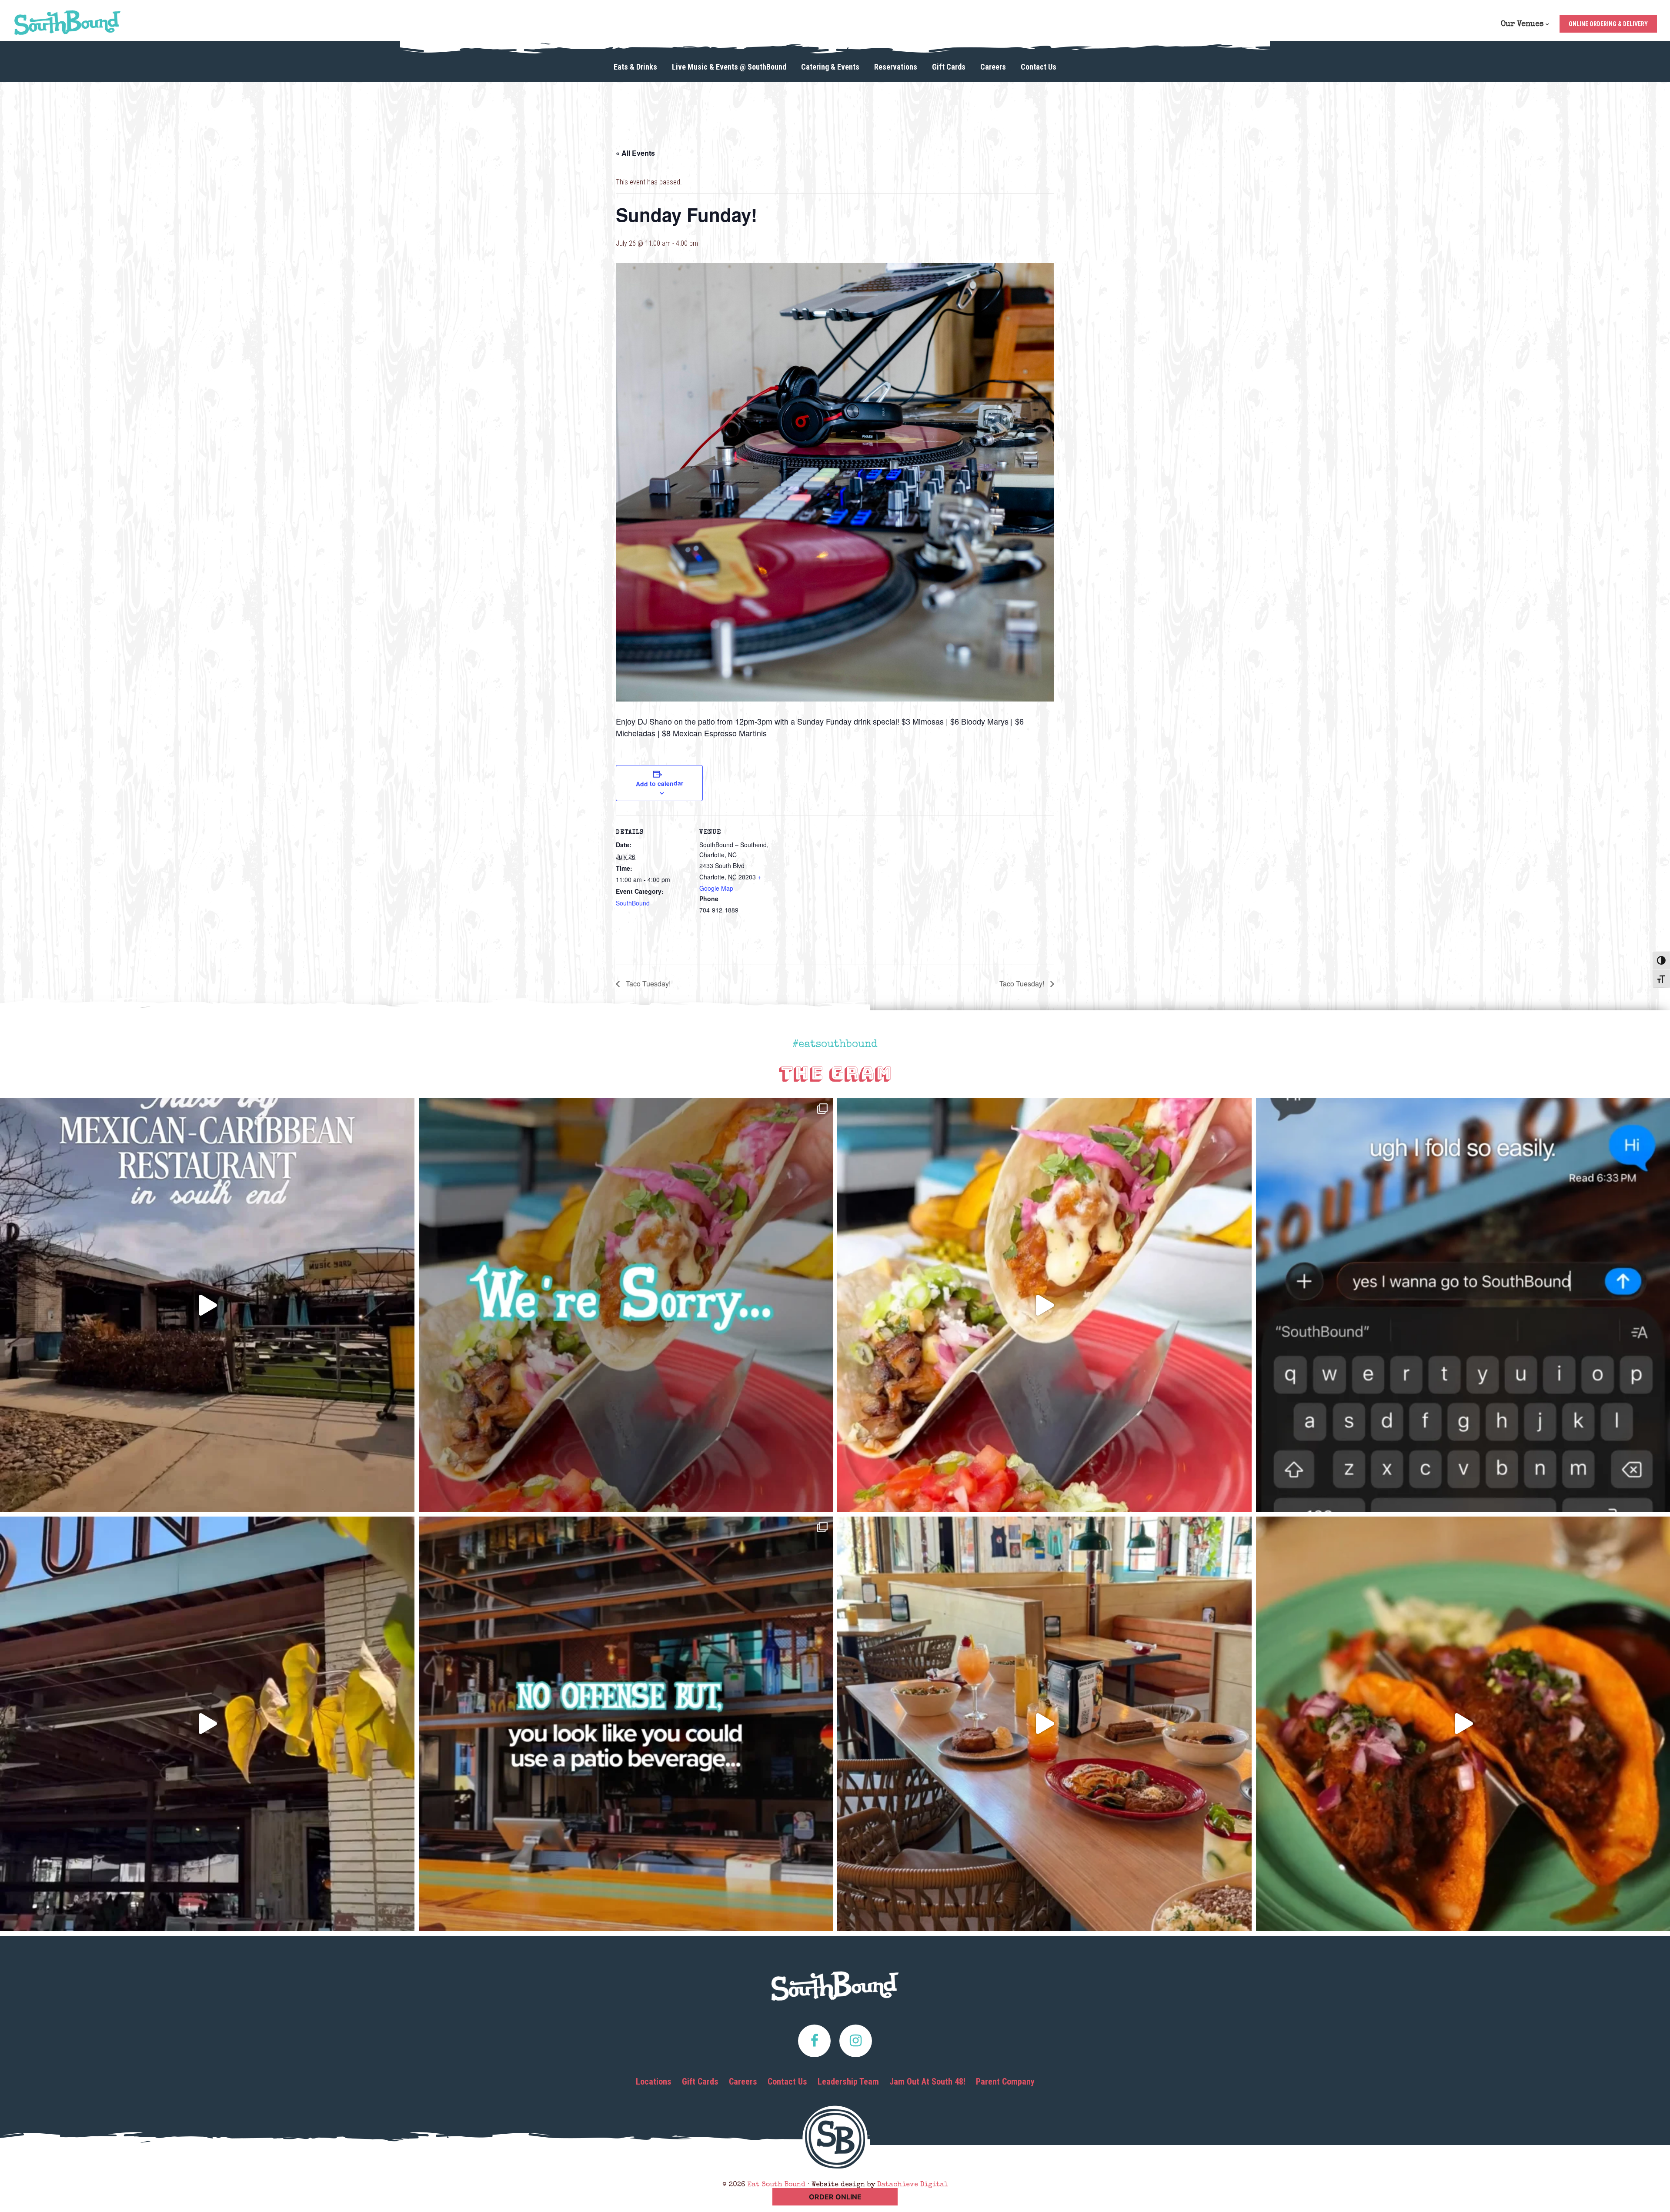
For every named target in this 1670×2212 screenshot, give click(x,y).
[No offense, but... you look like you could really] (626, 1724)
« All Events (635, 153)
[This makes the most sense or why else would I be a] (1044, 1305)
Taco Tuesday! (647, 984)
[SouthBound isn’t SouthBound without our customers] (207, 1305)
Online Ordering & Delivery (1608, 24)
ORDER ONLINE (835, 2197)
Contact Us (787, 2082)
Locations (654, 2082)
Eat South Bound (67, 23)
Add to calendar (659, 783)
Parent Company (1005, 2082)
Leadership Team (848, 2082)
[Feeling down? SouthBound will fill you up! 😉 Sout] (207, 1724)
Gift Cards (700, 2082)
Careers (743, 2082)
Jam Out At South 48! (927, 2082)
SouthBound (633, 903)
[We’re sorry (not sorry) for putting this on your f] (626, 1305)
